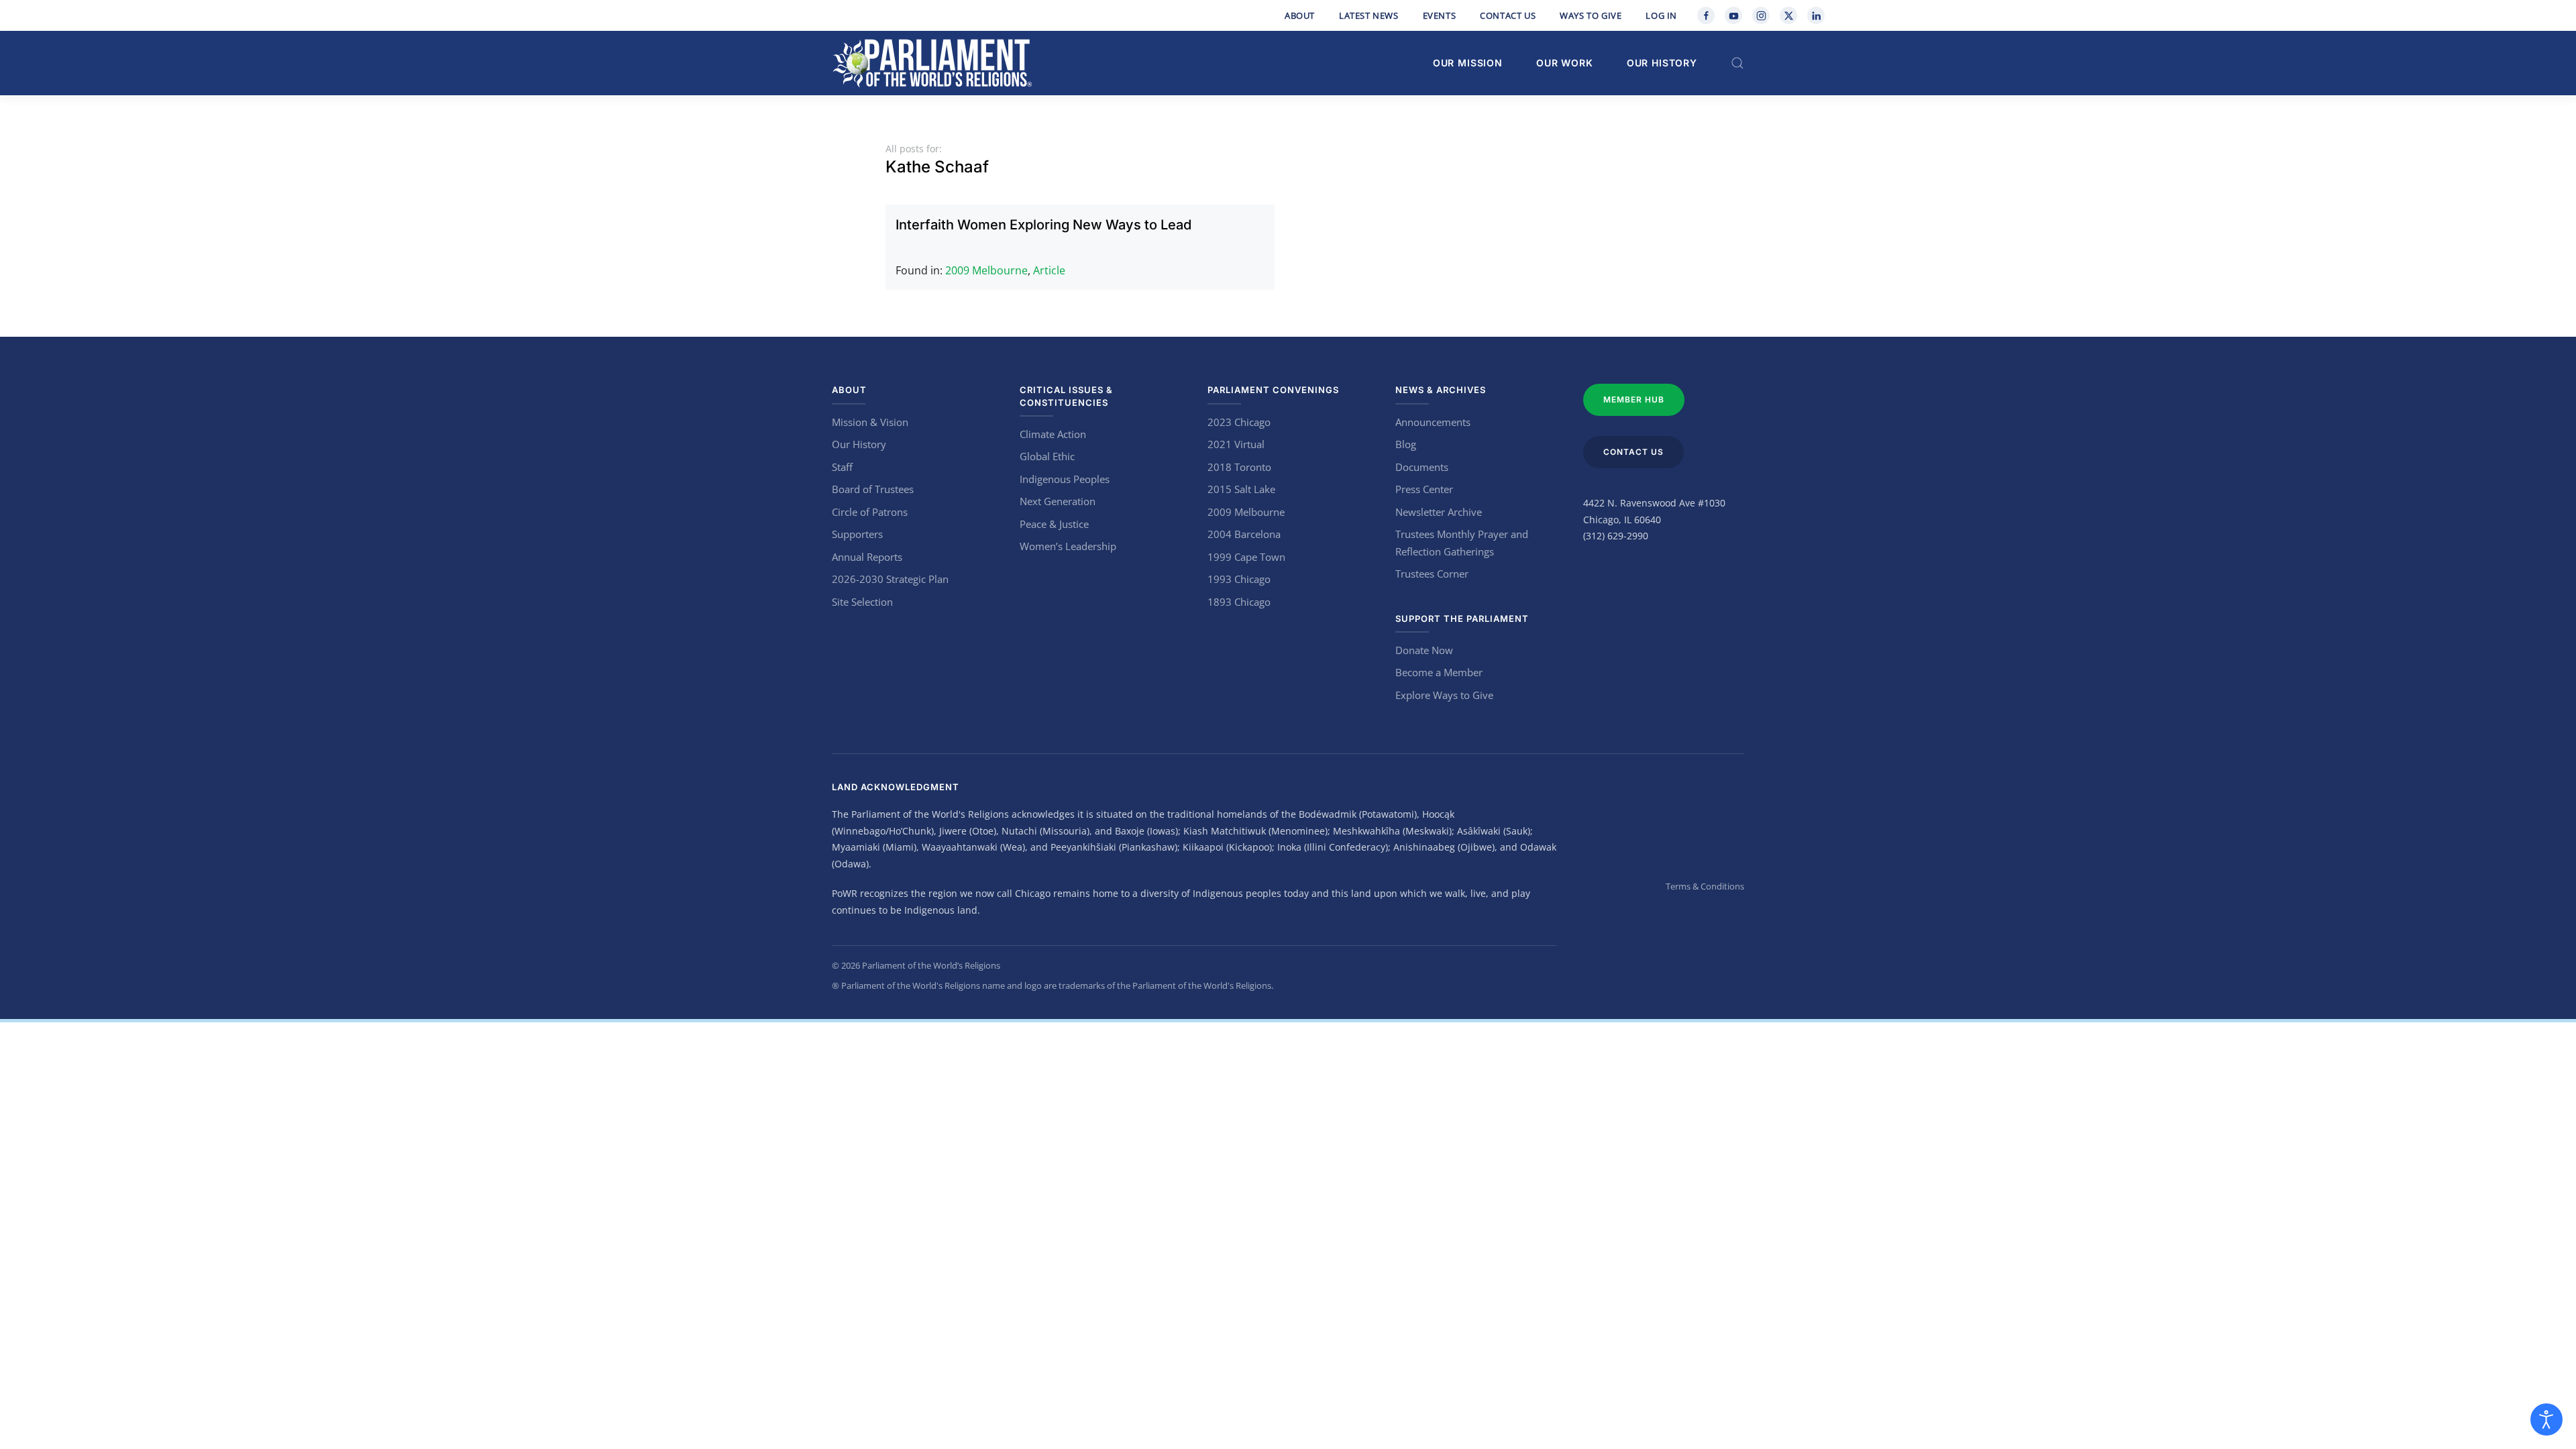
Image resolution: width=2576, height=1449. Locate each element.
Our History (1662, 63)
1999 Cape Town (1246, 557)
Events (1440, 15)
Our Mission (1468, 63)
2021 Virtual (1236, 444)
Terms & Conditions (1705, 886)
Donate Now (1424, 650)
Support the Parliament (1462, 619)
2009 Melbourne (986, 270)
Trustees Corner (1432, 574)
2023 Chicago (1239, 422)
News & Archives (1441, 390)
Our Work (1565, 63)
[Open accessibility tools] (2546, 1419)
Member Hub (1634, 399)
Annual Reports (867, 557)
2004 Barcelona (1244, 534)
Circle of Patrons (870, 512)
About (1300, 15)
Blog (1406, 444)
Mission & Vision (870, 422)
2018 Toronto (1239, 467)
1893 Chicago (1239, 602)
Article (1049, 270)
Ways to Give (1591, 15)
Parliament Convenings (1273, 390)
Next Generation (1058, 501)
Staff (842, 467)
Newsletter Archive (1439, 512)
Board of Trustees (873, 489)
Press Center (1424, 489)
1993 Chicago (1239, 579)
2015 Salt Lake (1241, 489)
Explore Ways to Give (1444, 695)
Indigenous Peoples (1065, 479)
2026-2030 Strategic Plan (890, 579)
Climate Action (1053, 434)
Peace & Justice (1054, 524)
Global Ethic (1047, 456)
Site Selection (862, 602)
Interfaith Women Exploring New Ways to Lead (1043, 225)
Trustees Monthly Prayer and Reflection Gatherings (1462, 543)
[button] (1737, 63)
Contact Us (1508, 15)
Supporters (857, 534)
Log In (1661, 15)
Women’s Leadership (1068, 546)
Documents (1422, 467)
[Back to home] (932, 63)
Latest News (1369, 15)
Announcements (1433, 422)
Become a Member (1439, 672)
